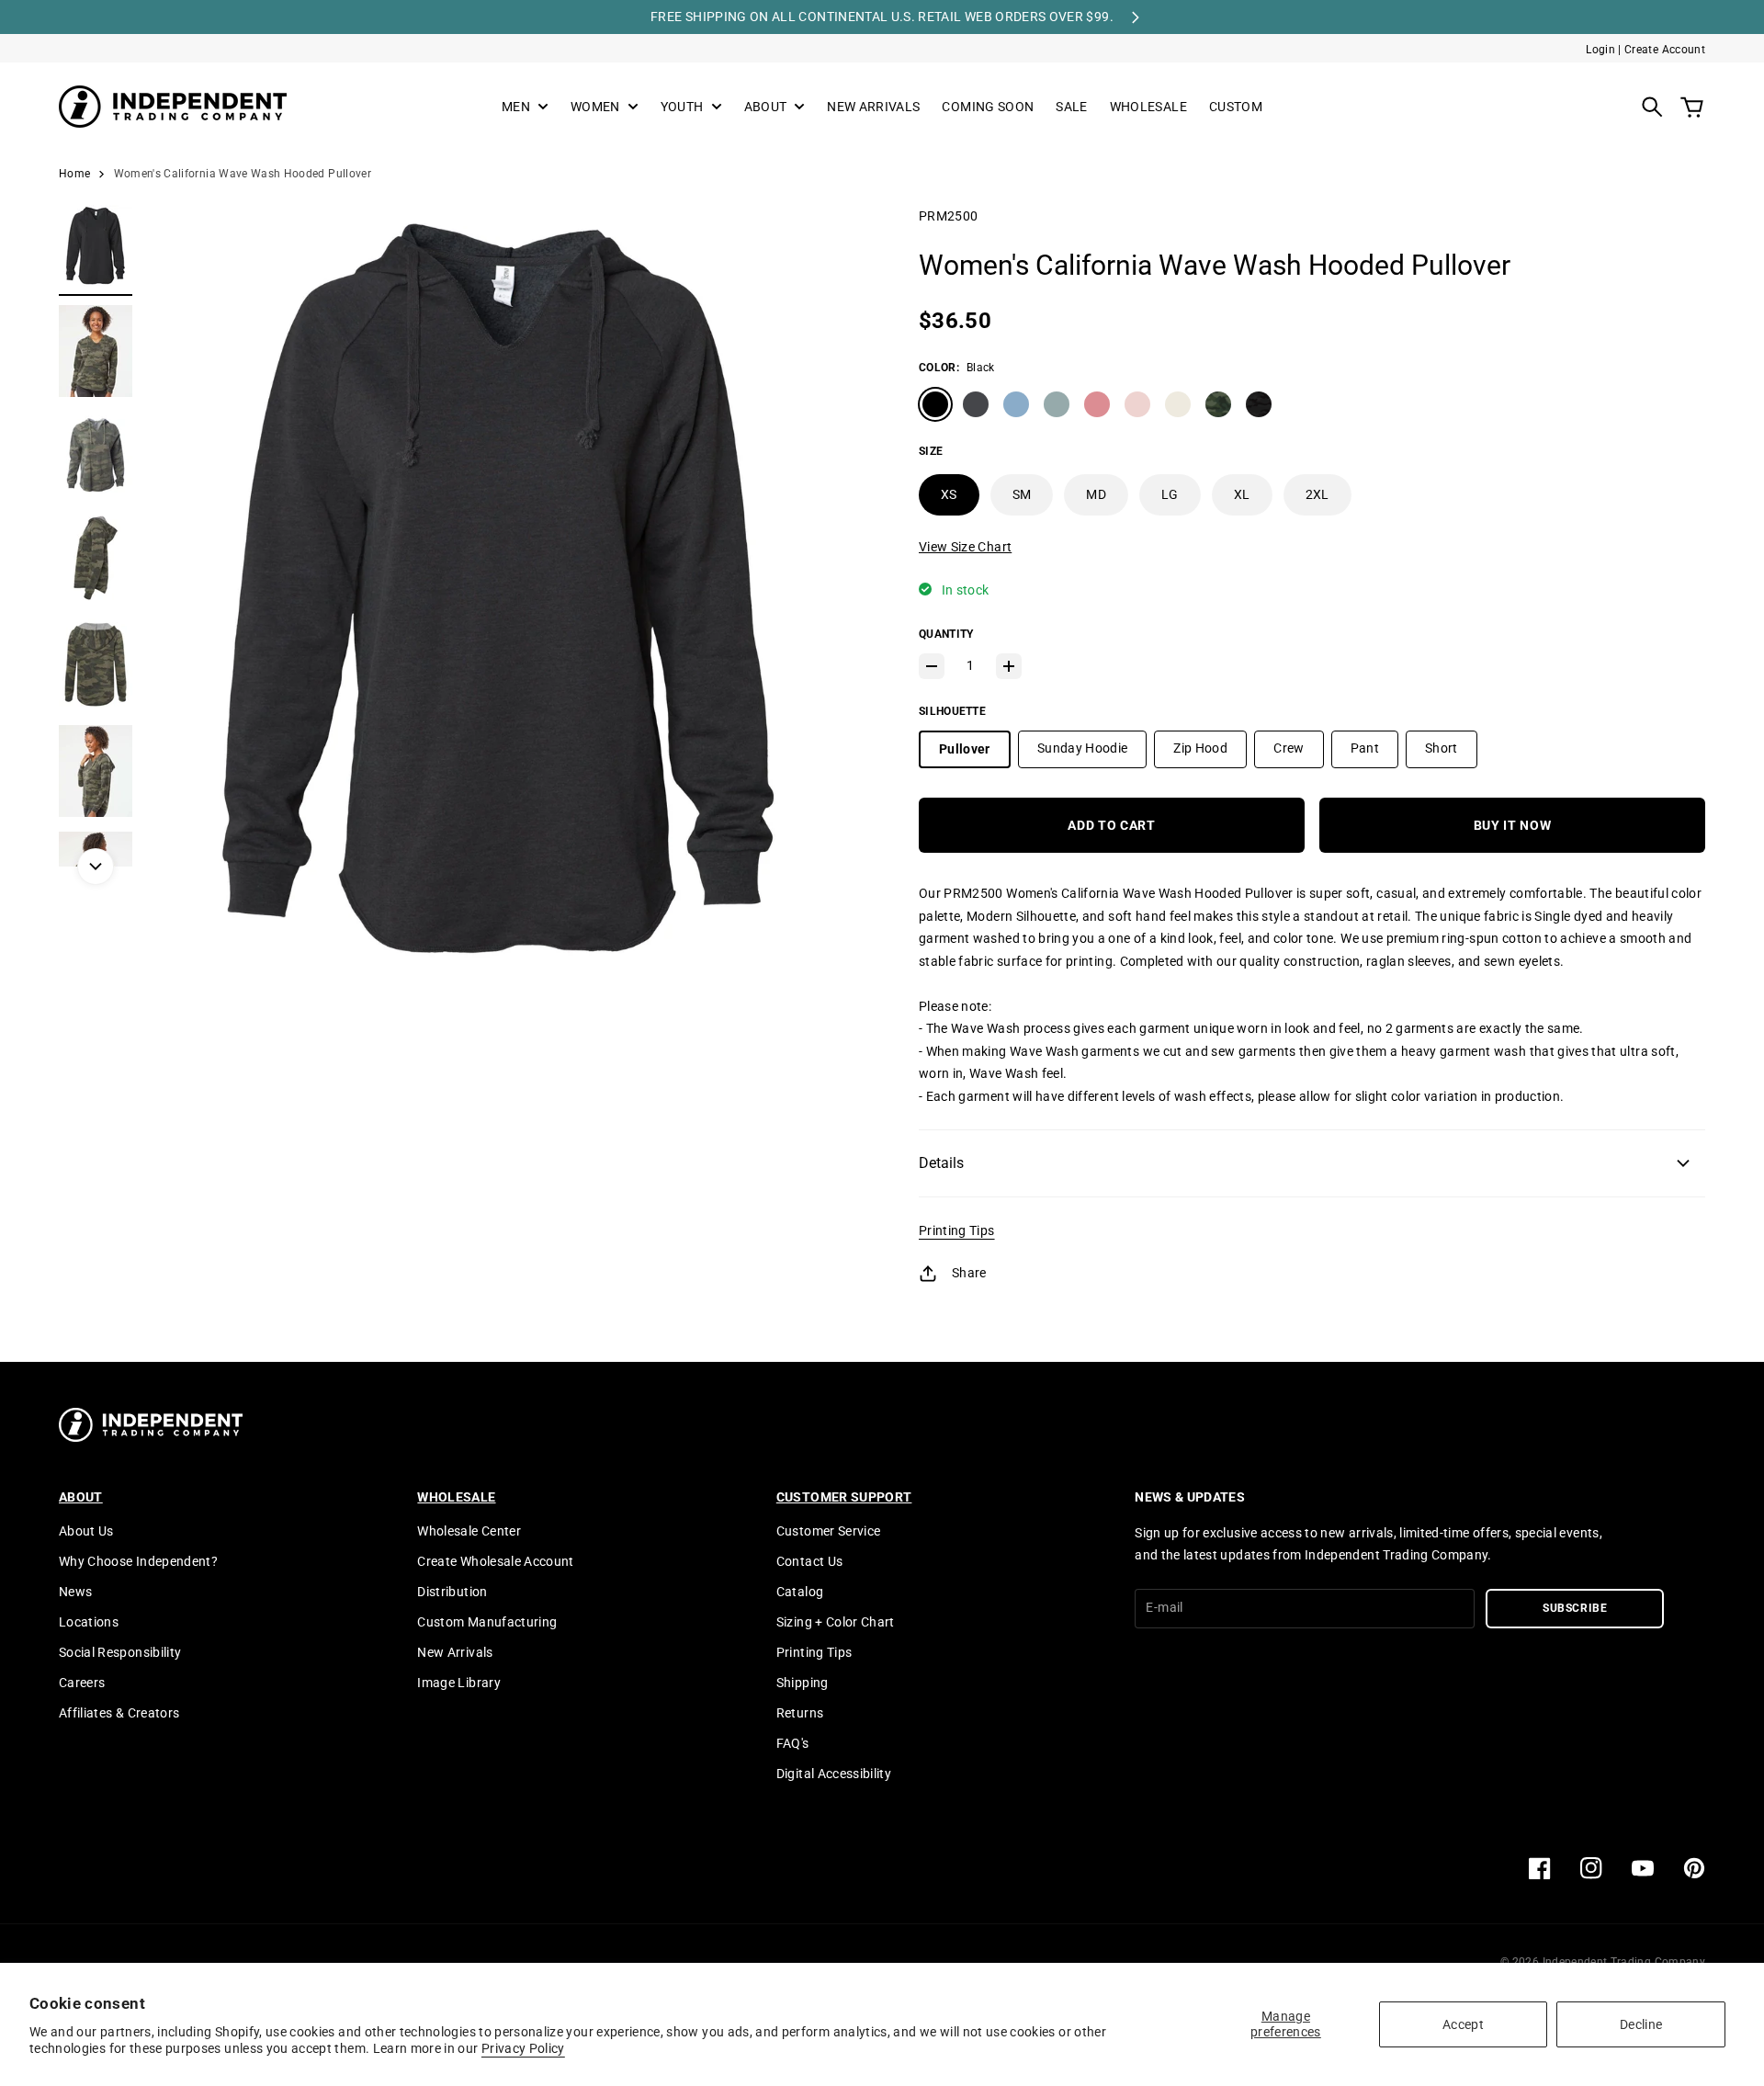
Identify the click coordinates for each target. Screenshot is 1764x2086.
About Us (86, 1531)
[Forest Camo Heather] (1218, 404)
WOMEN (595, 107)
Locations (89, 1622)
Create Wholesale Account (495, 1561)
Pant (1365, 748)
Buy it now (1513, 825)
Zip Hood (1200, 748)
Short (1442, 748)
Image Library (459, 1683)
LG (1170, 494)
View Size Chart (965, 547)
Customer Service (829, 1531)
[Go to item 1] (96, 248)
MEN (516, 107)
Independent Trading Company (1624, 1962)
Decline (1641, 2024)
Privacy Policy (523, 2048)
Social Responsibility (120, 1652)
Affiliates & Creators (119, 1713)
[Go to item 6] (96, 771)
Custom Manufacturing (487, 1622)
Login (1600, 50)
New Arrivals (455, 1652)
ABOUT (766, 107)
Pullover (965, 749)
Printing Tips (957, 1230)
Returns (800, 1713)
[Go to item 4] (96, 558)
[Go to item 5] (96, 664)
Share (969, 1273)
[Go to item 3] (96, 454)
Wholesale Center (469, 1531)
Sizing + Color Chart (836, 1622)
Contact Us (810, 1561)
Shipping (803, 1683)
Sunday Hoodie (1083, 748)
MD (1096, 494)
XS (949, 494)
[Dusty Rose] (1097, 404)
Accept (1463, 2024)
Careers (82, 1683)
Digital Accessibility (834, 1774)
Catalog (800, 1592)
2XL (1317, 494)
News (75, 1592)
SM (1022, 494)
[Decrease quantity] (932, 666)
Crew (1289, 748)
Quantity (946, 634)
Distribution (452, 1592)
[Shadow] (976, 404)
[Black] (935, 404)
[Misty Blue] (1016, 404)
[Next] (96, 867)
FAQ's (793, 1743)
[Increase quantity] (1009, 666)
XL (1242, 494)
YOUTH (682, 107)
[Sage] (1057, 404)
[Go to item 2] (96, 351)
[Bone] (1178, 404)
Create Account (1665, 50)
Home (74, 174)
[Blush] (1137, 404)
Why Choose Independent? (138, 1561)
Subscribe (1575, 1608)
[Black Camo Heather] (1259, 404)
